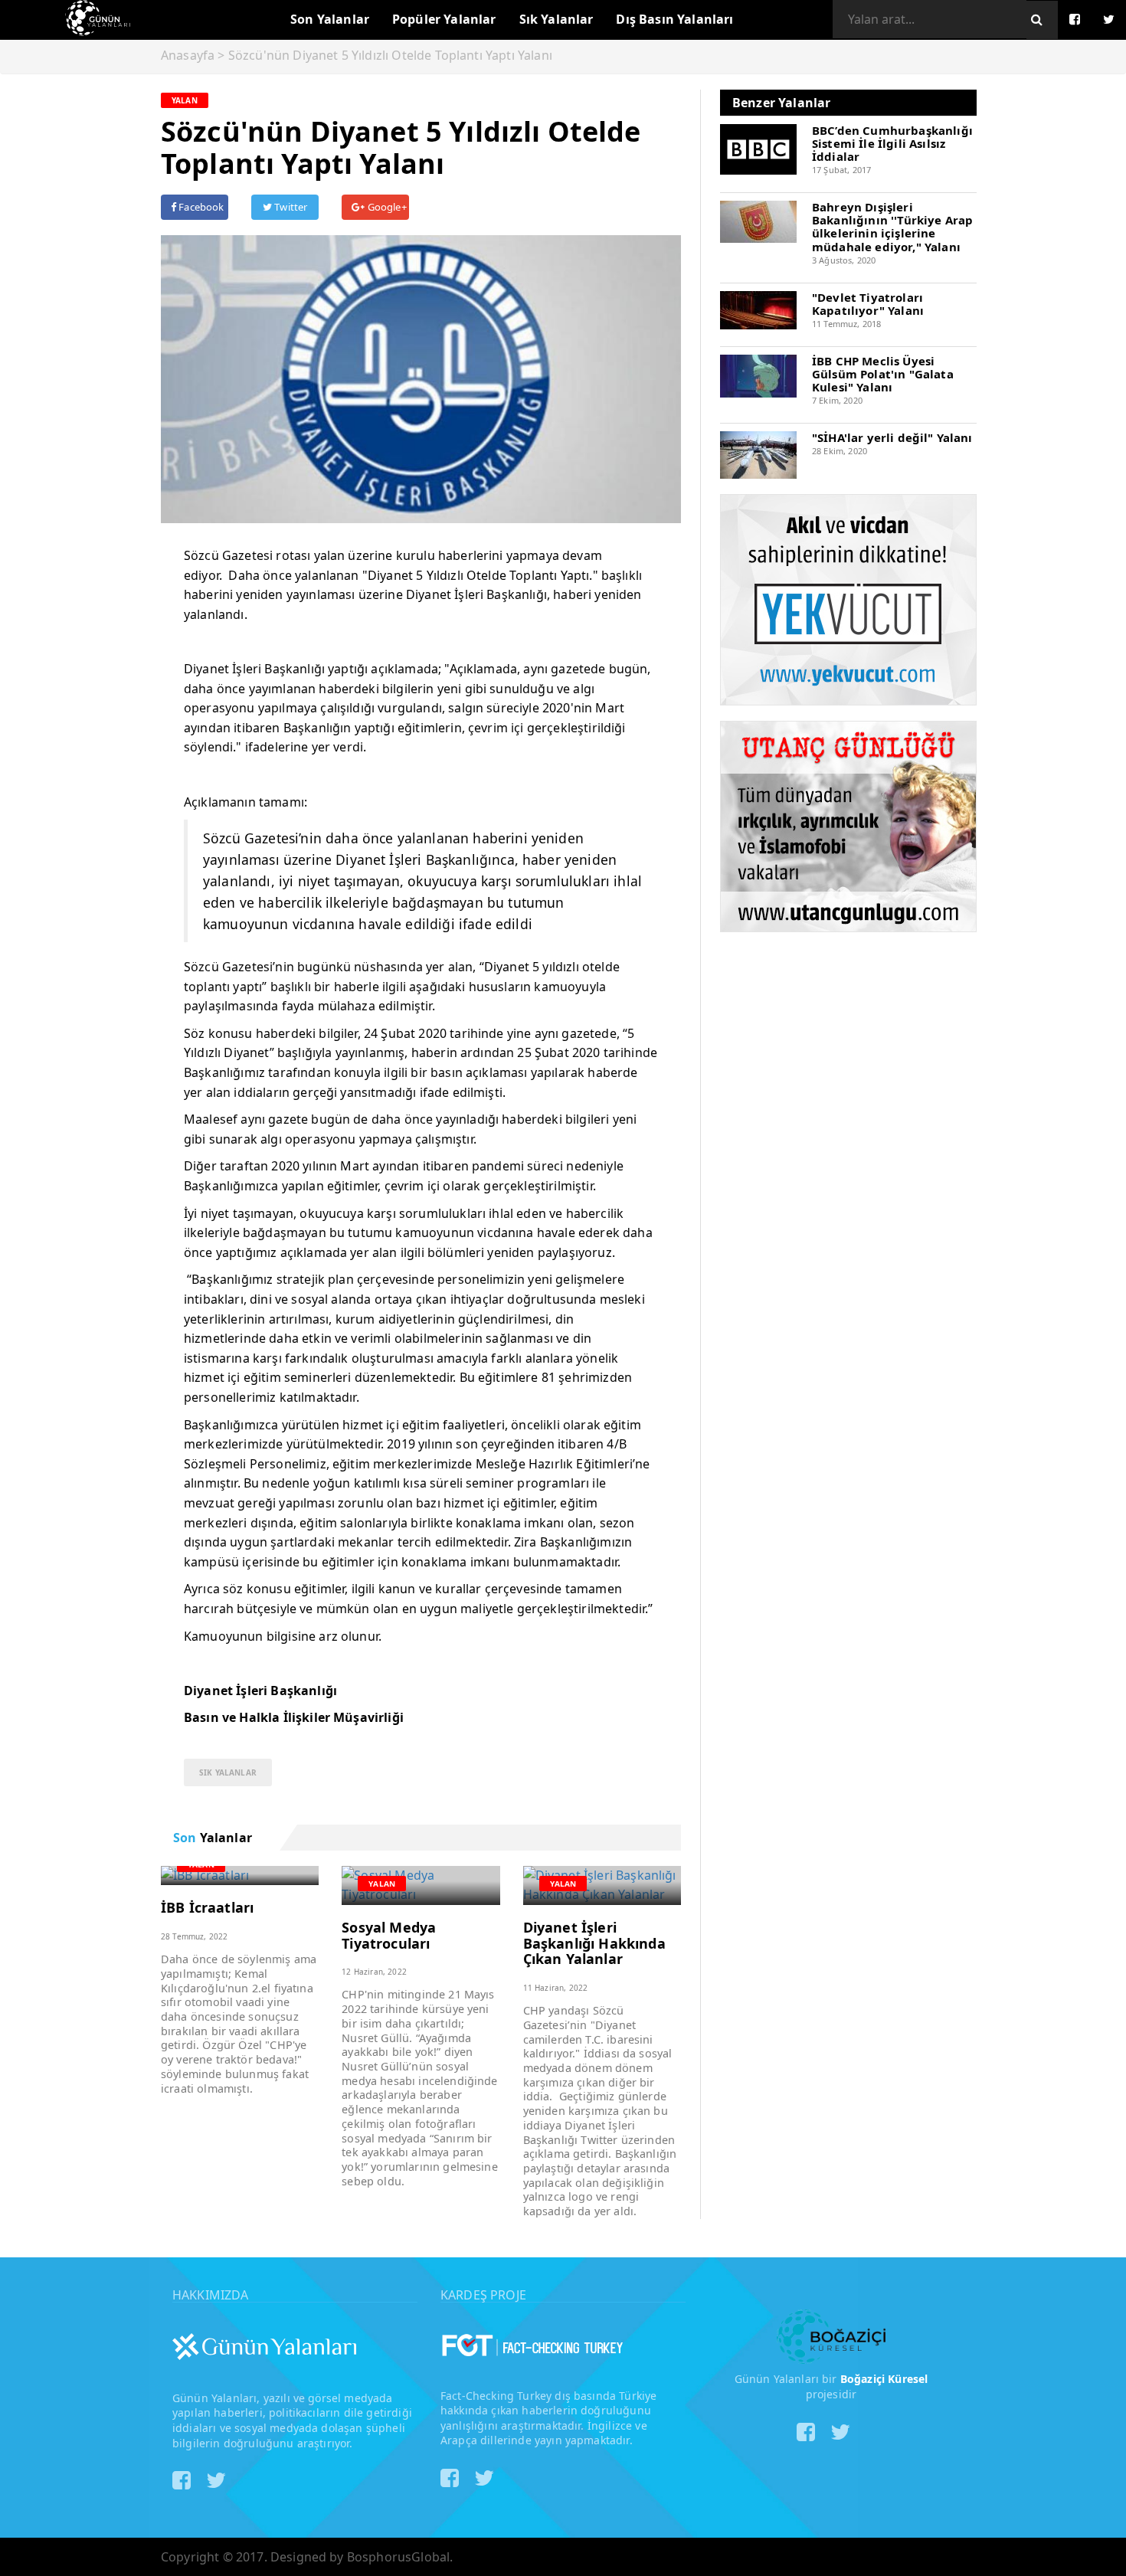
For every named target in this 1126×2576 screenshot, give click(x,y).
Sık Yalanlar (556, 19)
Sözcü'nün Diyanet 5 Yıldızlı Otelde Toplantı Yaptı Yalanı (390, 55)
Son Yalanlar (330, 19)
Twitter (290, 207)
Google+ (385, 207)
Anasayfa (188, 55)
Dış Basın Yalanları (674, 19)
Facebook (200, 207)
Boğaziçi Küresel (884, 2379)
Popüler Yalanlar (444, 19)
